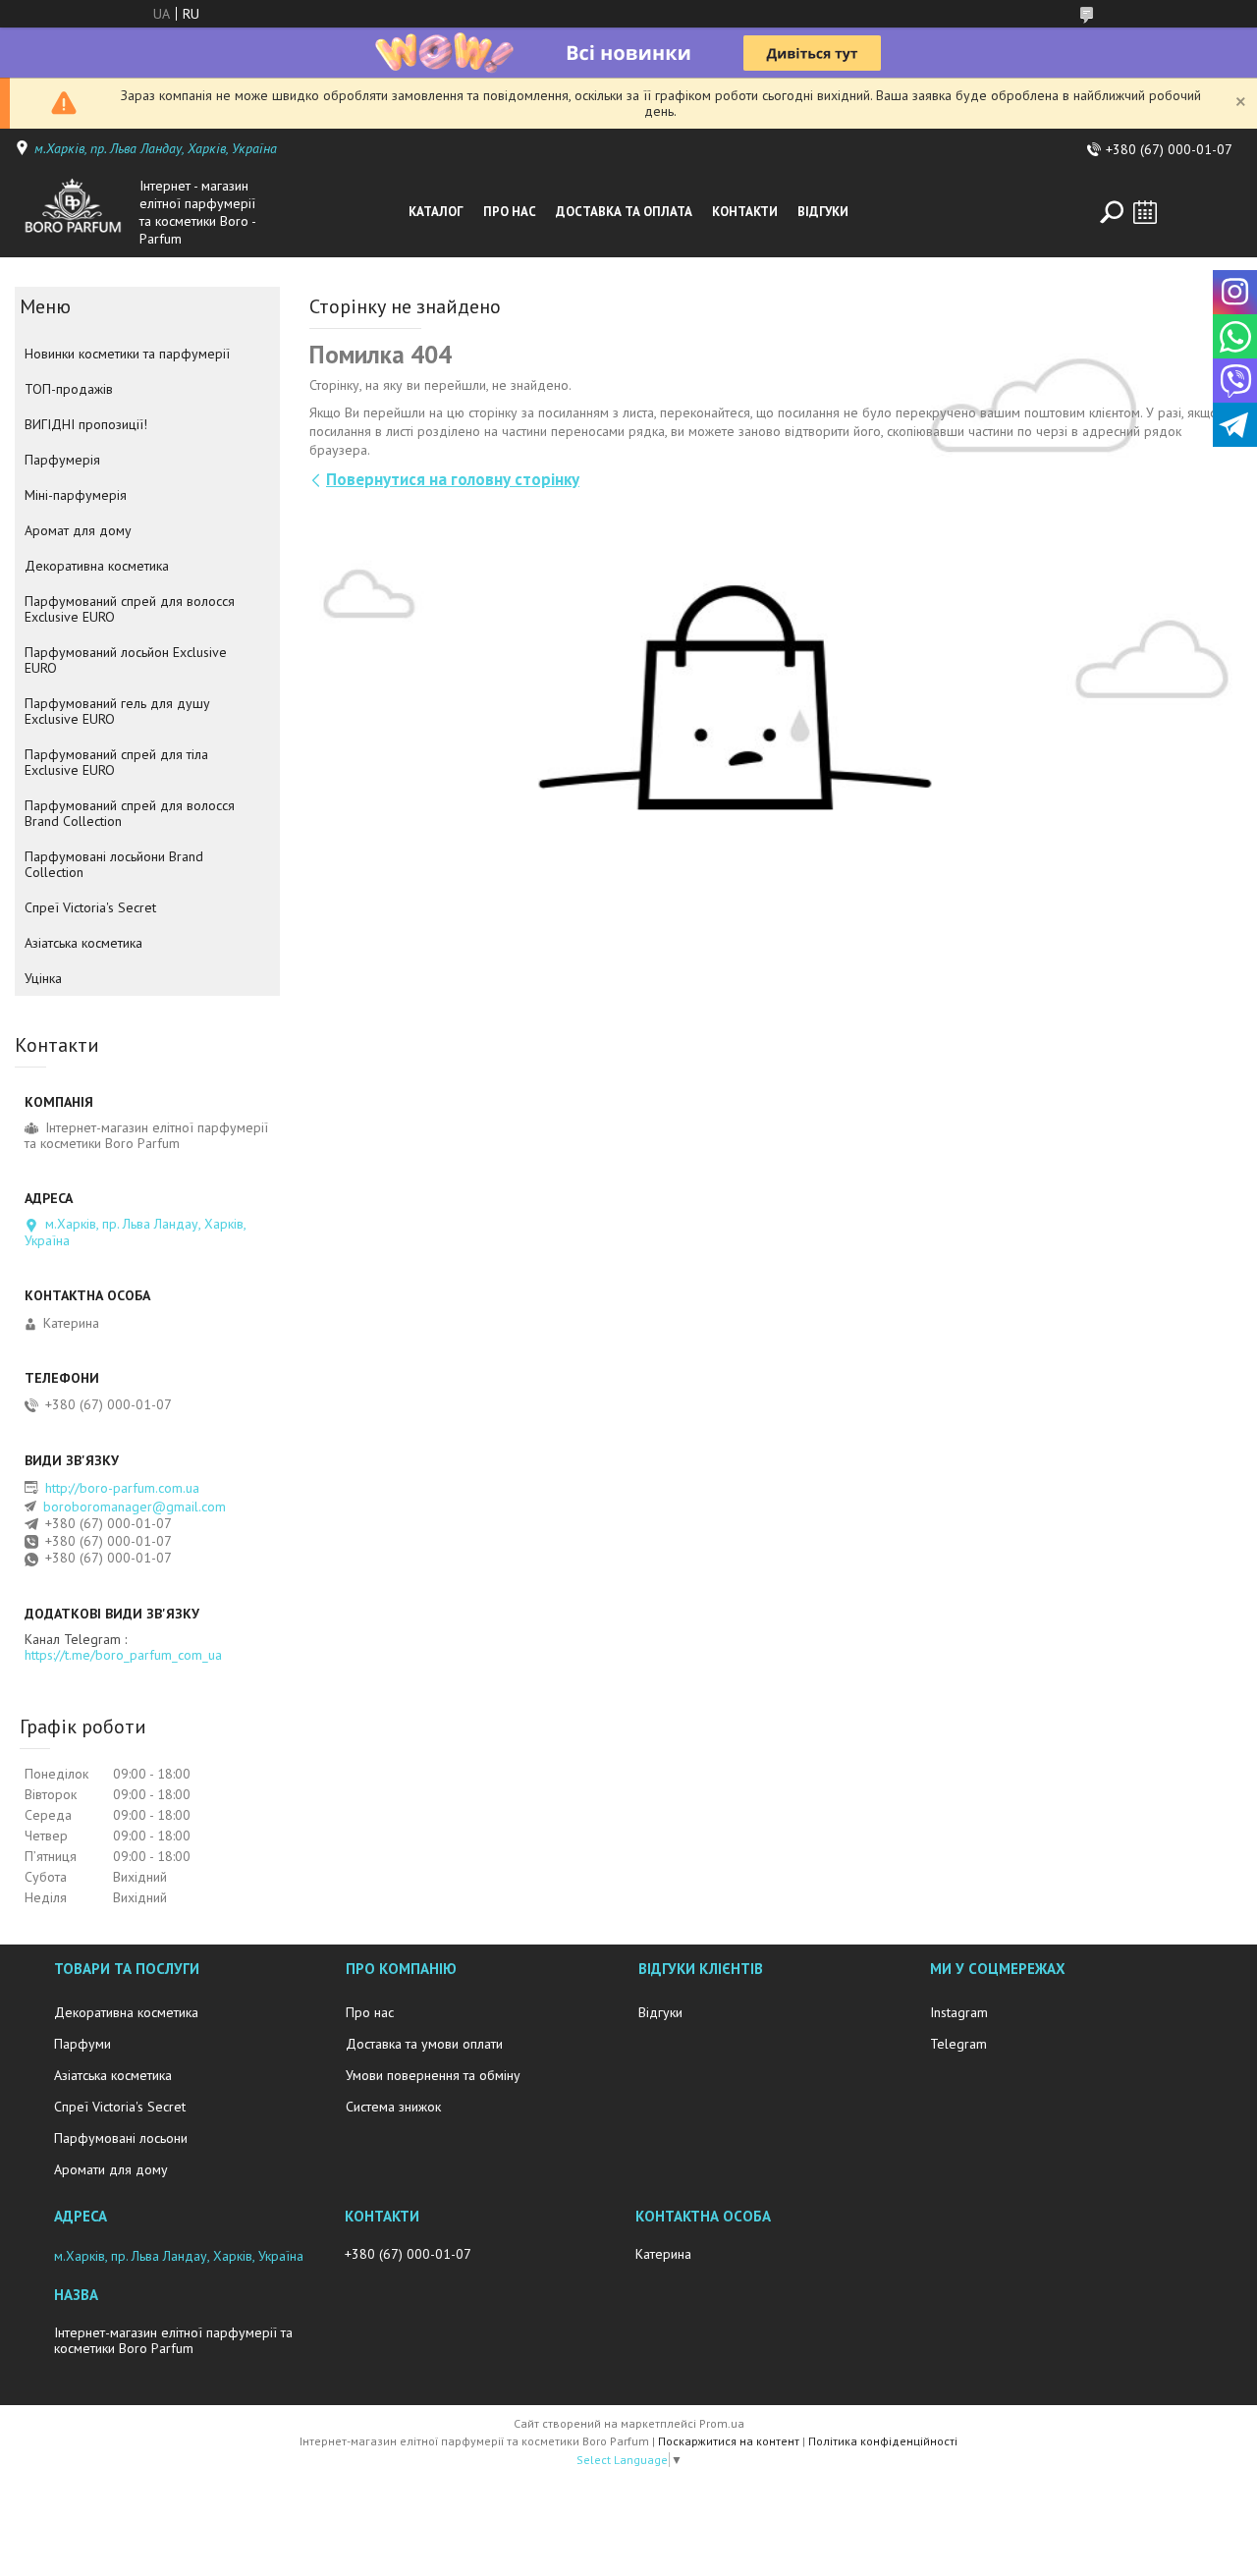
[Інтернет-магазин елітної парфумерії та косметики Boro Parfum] (73, 212)
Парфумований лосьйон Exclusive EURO (126, 660)
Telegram (958, 2044)
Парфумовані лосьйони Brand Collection (114, 864)
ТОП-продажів (69, 389)
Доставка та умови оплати (424, 2044)
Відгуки (823, 212)
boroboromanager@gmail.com (135, 1507)
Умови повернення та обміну (433, 2075)
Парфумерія (62, 460)
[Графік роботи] (1145, 212)
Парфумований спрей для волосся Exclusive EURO (130, 609)
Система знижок (393, 2107)
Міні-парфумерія (76, 495)
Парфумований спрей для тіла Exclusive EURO (116, 762)
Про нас (510, 212)
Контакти (745, 212)
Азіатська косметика (83, 943)
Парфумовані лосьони (121, 2138)
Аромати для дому (111, 2169)
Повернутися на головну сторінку (453, 479)
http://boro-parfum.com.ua (122, 1488)
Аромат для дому (78, 530)
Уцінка (43, 978)
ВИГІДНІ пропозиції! (86, 424)
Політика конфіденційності (883, 2441)
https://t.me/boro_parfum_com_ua (123, 1655)
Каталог (436, 212)
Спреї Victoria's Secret (90, 907)
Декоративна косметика (97, 566)
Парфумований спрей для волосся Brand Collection (130, 813)
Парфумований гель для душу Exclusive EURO (117, 711)
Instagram (959, 2012)
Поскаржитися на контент (729, 2441)
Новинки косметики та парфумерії (127, 354)
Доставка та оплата (624, 212)
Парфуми (82, 2044)
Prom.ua (722, 2423)
